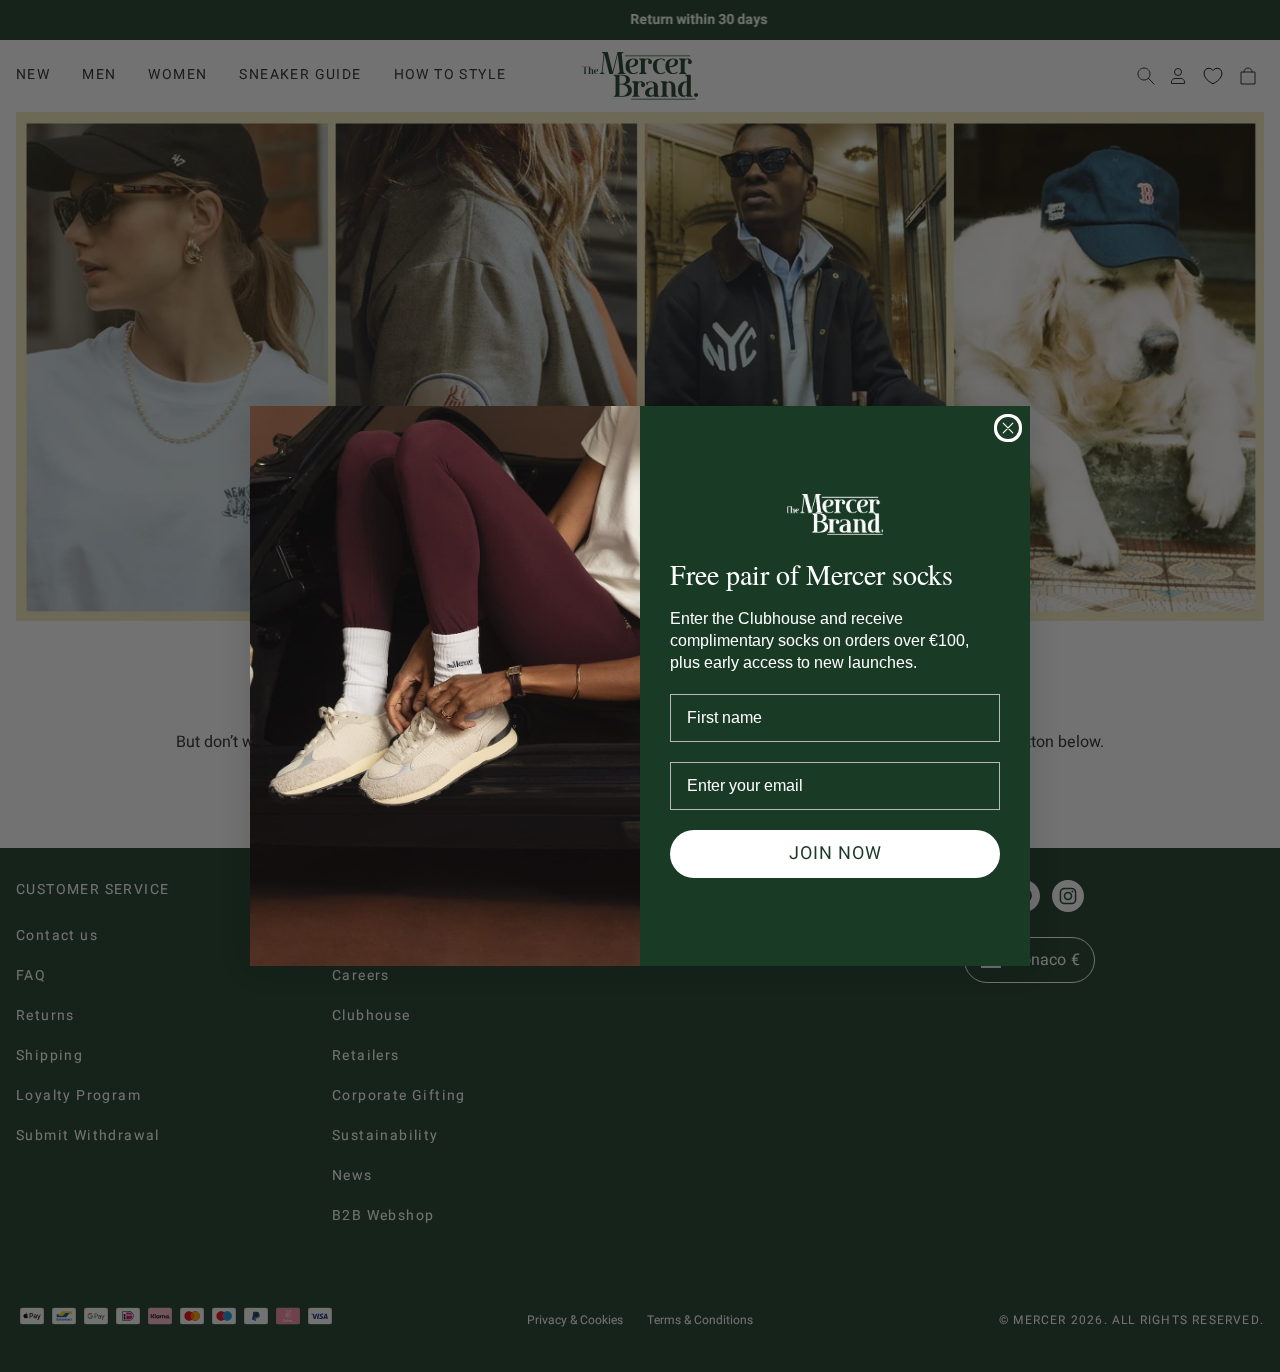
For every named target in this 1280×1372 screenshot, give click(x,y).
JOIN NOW (835, 853)
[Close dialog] (1008, 428)
